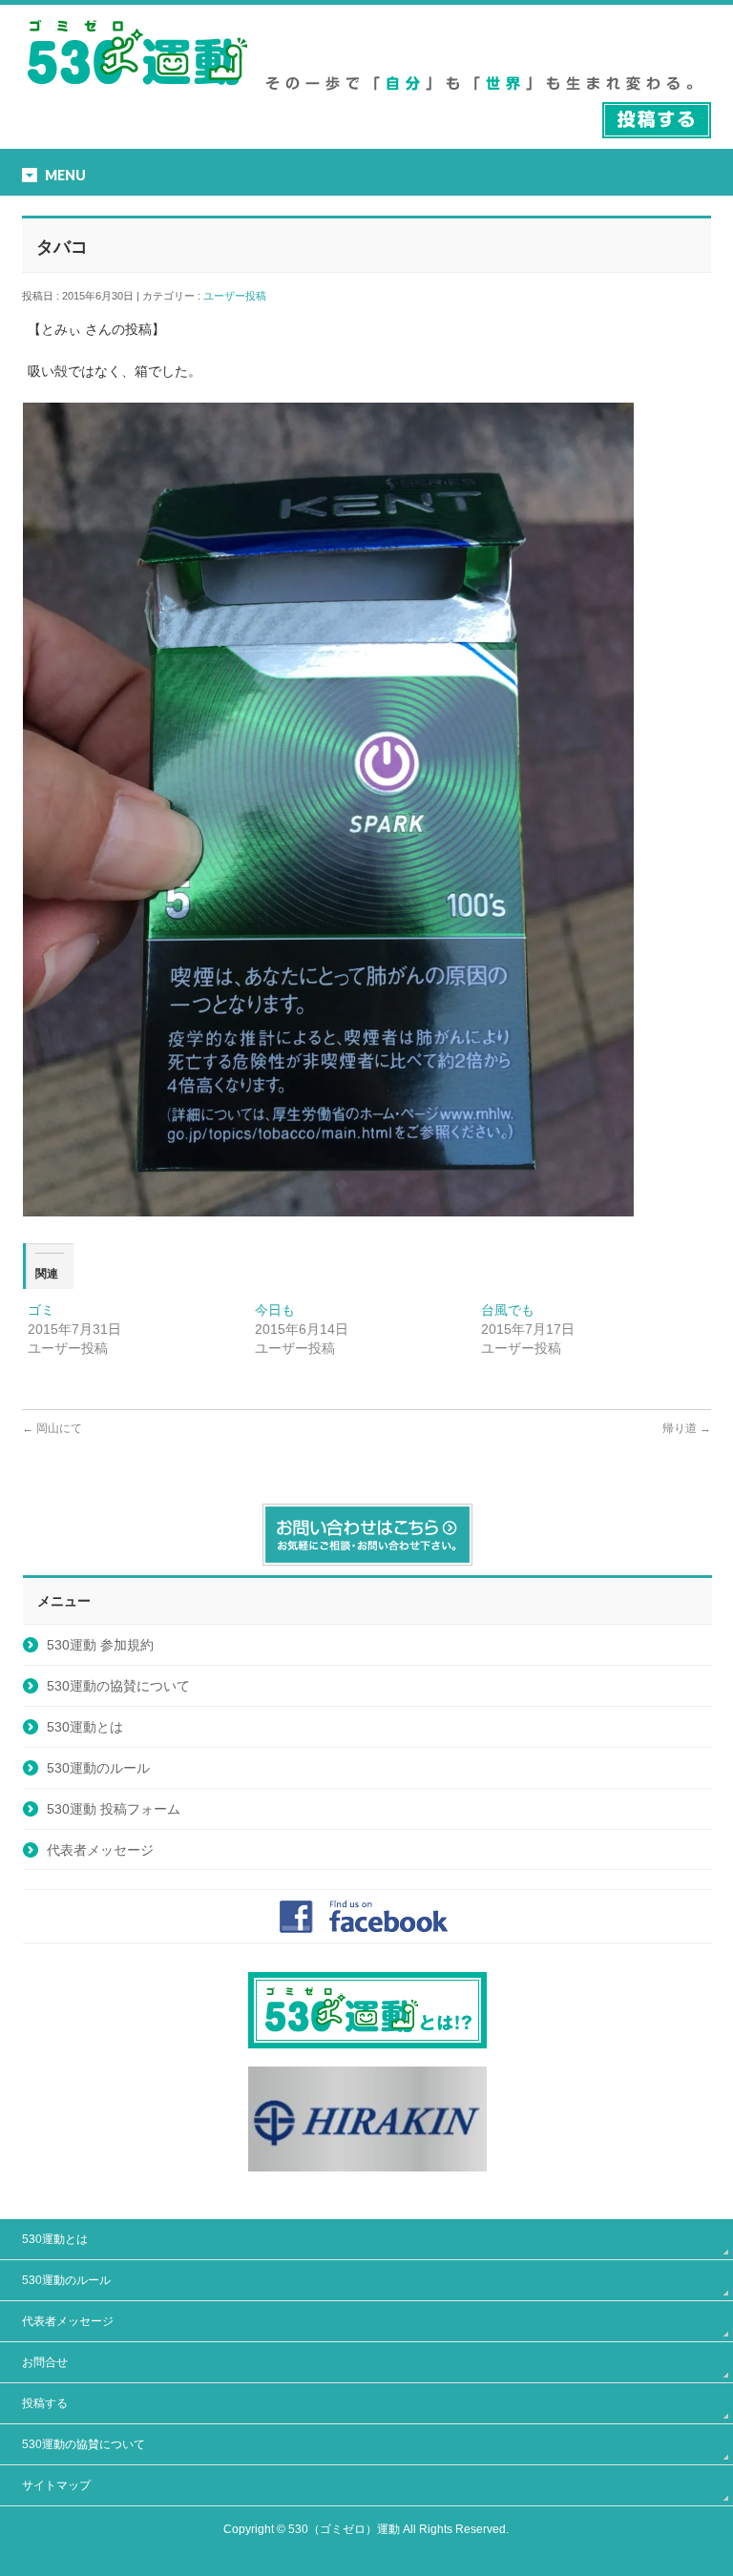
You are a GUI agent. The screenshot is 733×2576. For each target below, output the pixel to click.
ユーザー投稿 (240, 296)
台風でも (508, 1310)
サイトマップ (56, 2485)
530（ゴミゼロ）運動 (344, 2529)
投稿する (45, 2403)
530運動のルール (98, 1768)
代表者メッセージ (100, 1850)
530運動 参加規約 (100, 1645)
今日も (275, 1310)
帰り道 (687, 1428)
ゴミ (41, 1310)
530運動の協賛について (118, 1686)
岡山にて (52, 1428)
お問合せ (45, 2362)
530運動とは (85, 1727)
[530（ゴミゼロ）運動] (137, 92)
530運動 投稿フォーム (114, 1809)
